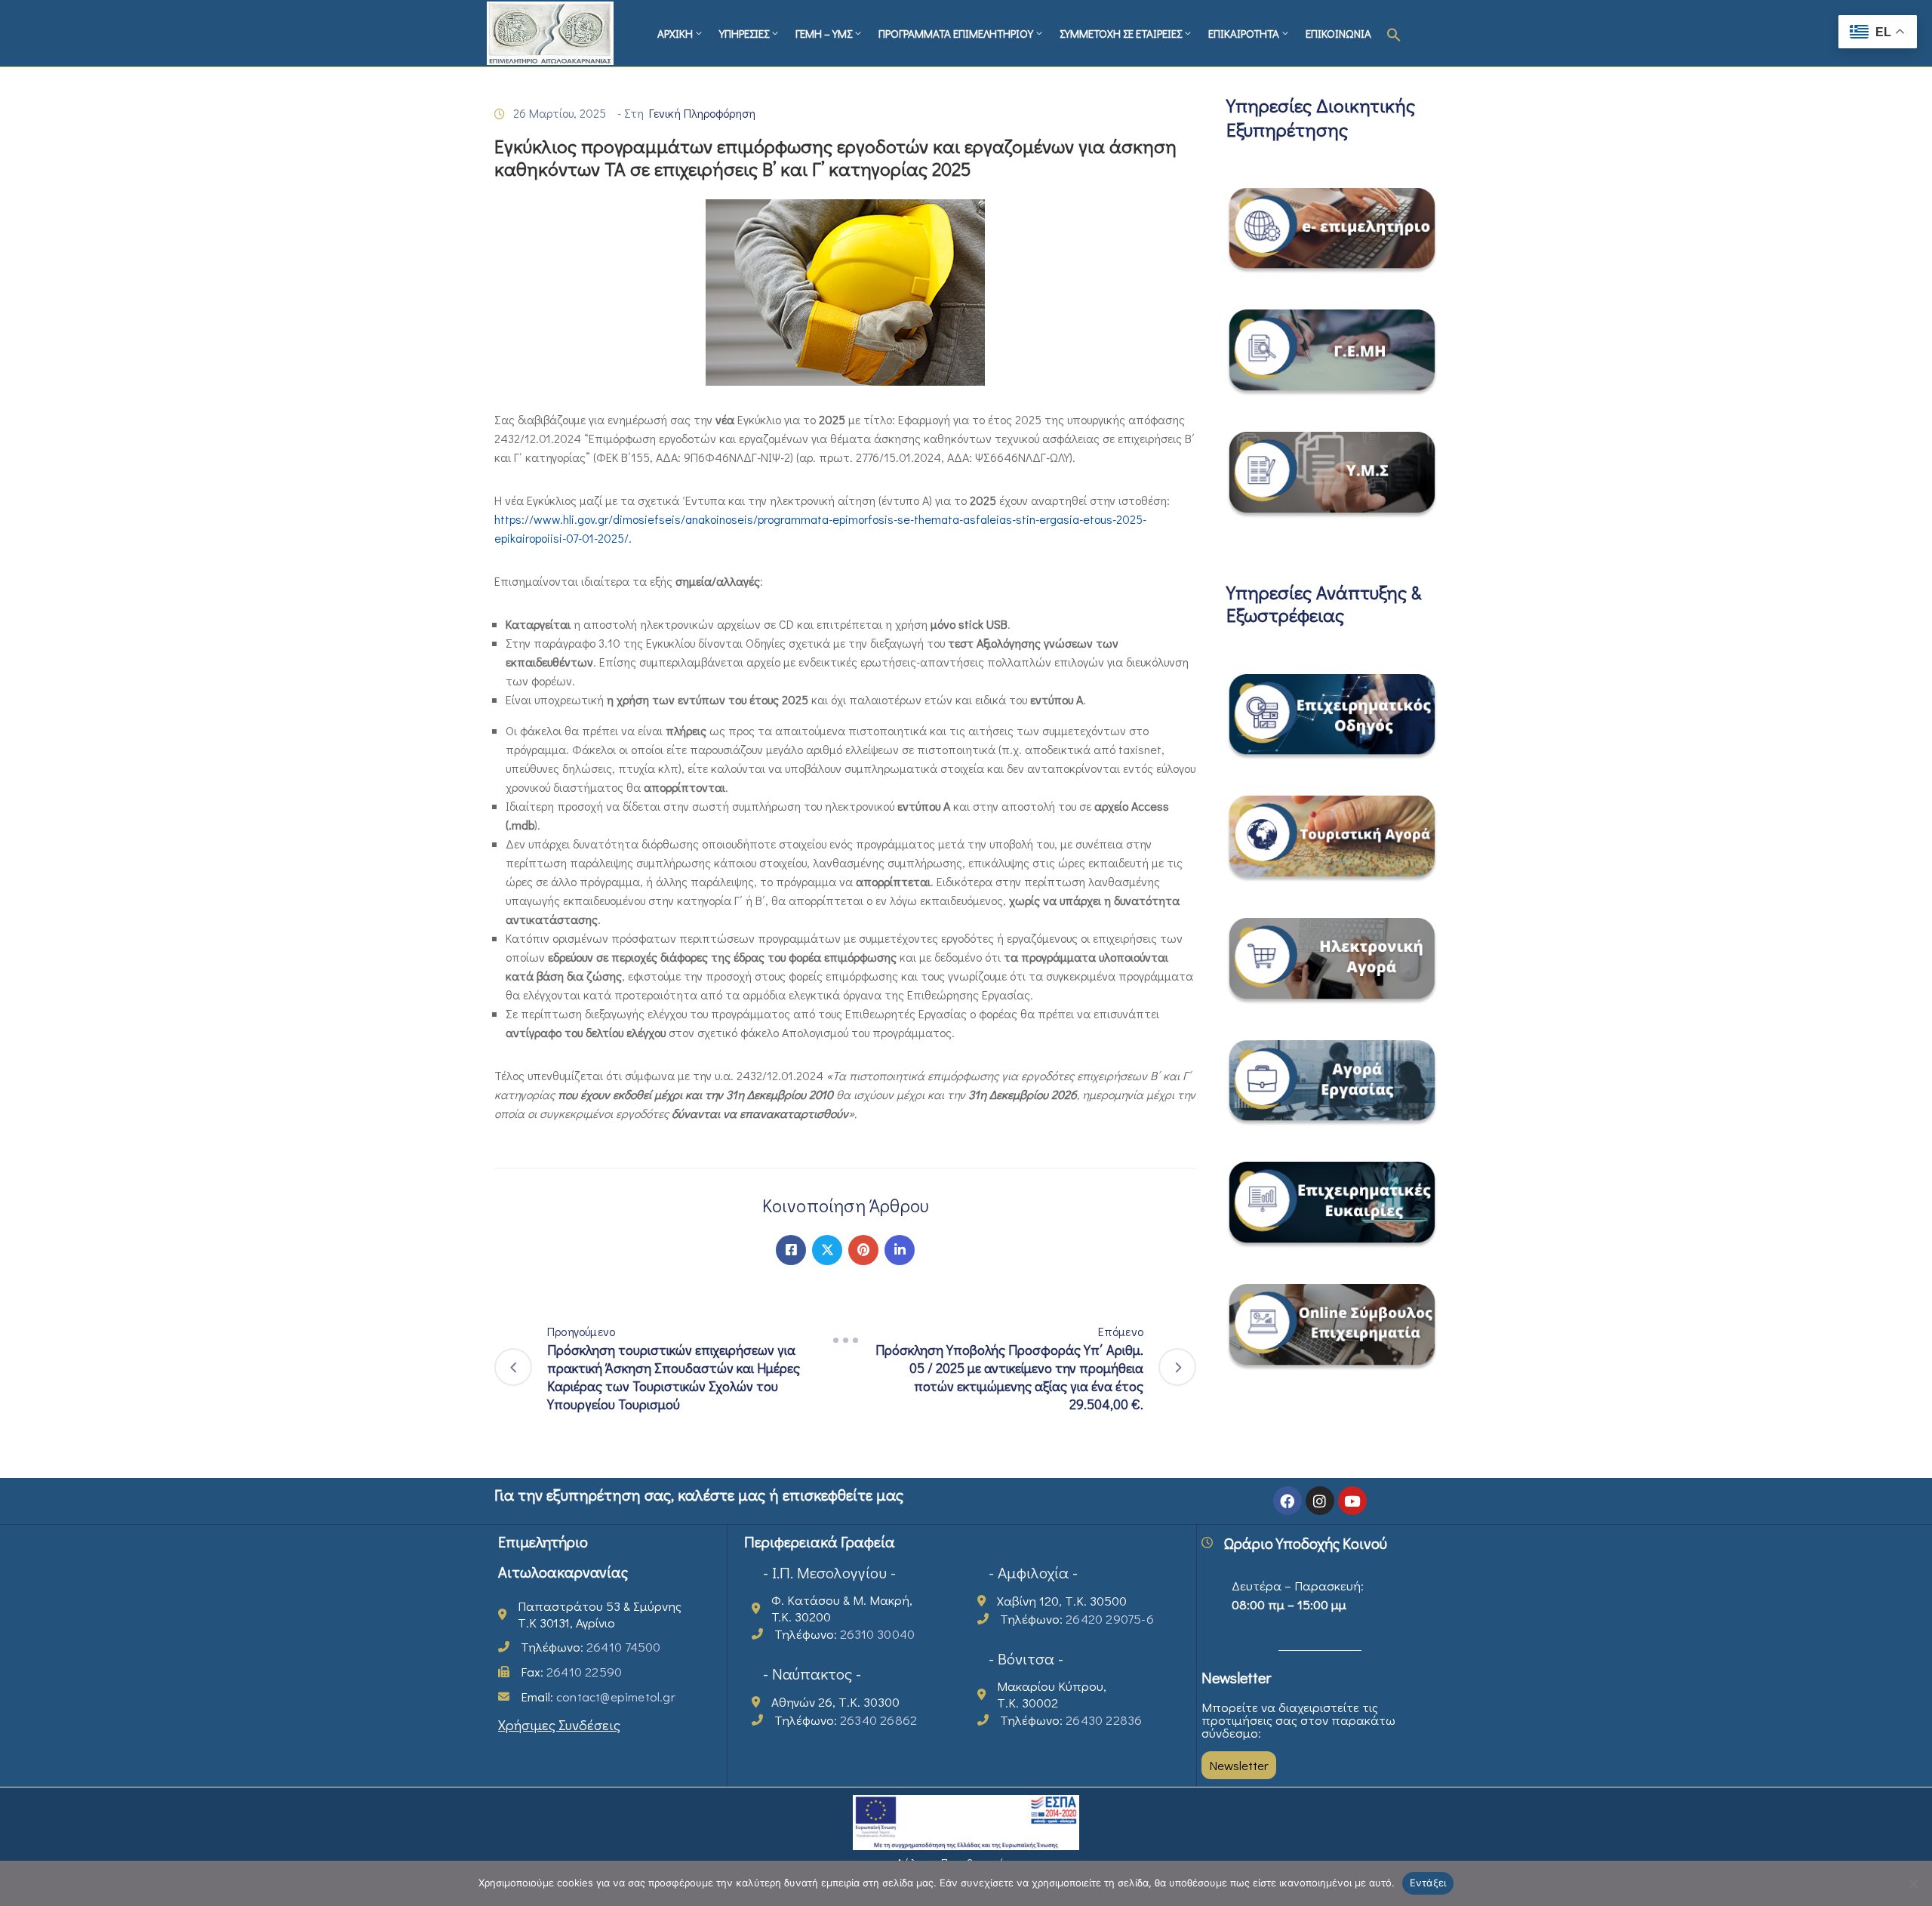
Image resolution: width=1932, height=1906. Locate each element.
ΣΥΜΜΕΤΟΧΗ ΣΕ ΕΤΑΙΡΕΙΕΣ (1121, 33)
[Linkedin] (900, 1250)
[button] (1394, 33)
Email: (598, 1697)
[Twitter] (827, 1250)
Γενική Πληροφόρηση (702, 113)
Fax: (571, 1672)
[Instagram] (1320, 1501)
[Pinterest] (863, 1250)
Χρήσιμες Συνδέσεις (559, 1724)
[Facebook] (791, 1250)
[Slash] (845, 1341)
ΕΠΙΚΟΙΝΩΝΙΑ (1338, 33)
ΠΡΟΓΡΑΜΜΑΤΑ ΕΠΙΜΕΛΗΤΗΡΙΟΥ (956, 33)
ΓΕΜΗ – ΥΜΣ (824, 33)
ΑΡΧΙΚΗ (675, 33)
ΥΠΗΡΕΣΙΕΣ (744, 33)
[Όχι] (1913, 1883)
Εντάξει (1428, 1883)
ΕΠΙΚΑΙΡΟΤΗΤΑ (1244, 33)
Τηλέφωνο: (591, 1647)
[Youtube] (1352, 1501)
